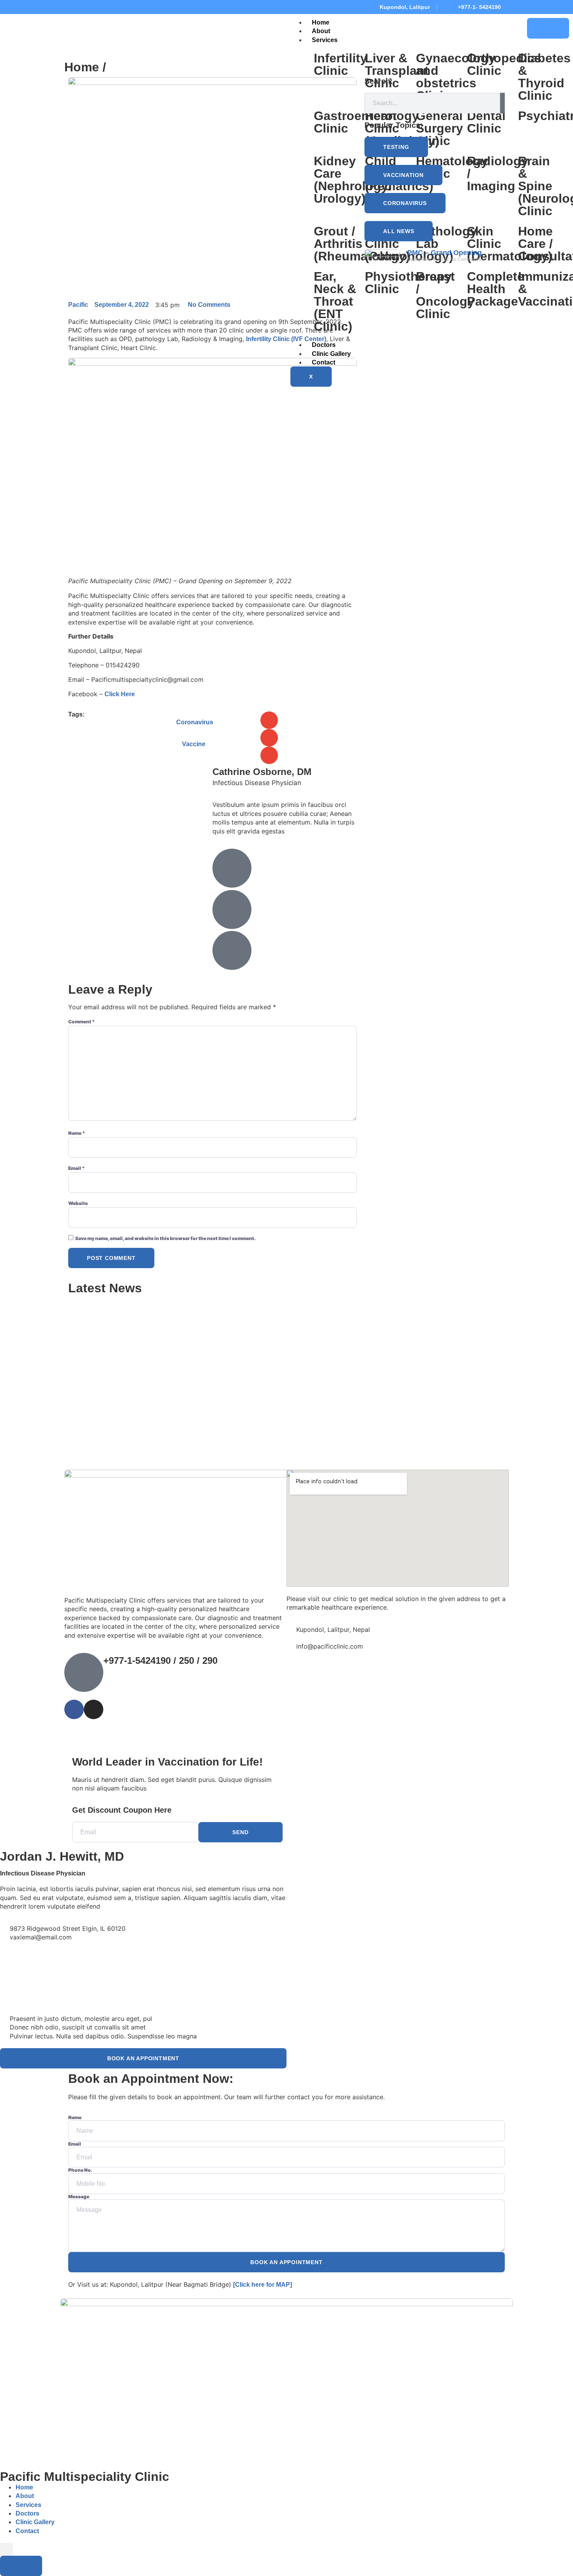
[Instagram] (85, 7)
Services (325, 40)
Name (77, 1133)
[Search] (502, 103)
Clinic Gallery (35, 2522)
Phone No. (80, 2170)
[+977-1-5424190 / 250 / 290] (84, 1672)
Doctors (27, 2513)
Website (78, 1203)
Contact (27, 2531)
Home (321, 22)
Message (79, 2197)
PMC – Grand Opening (445, 253)
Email (76, 1168)
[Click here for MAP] (263, 2285)
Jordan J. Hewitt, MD (62, 1856)
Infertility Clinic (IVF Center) (286, 339)
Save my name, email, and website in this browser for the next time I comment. (165, 1238)
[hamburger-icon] (548, 28)
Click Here (120, 694)
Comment (81, 1022)
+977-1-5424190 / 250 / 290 (160, 1660)
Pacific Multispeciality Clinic (85, 2477)
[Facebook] (71, 7)
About (321, 31)
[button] (269, 720)
